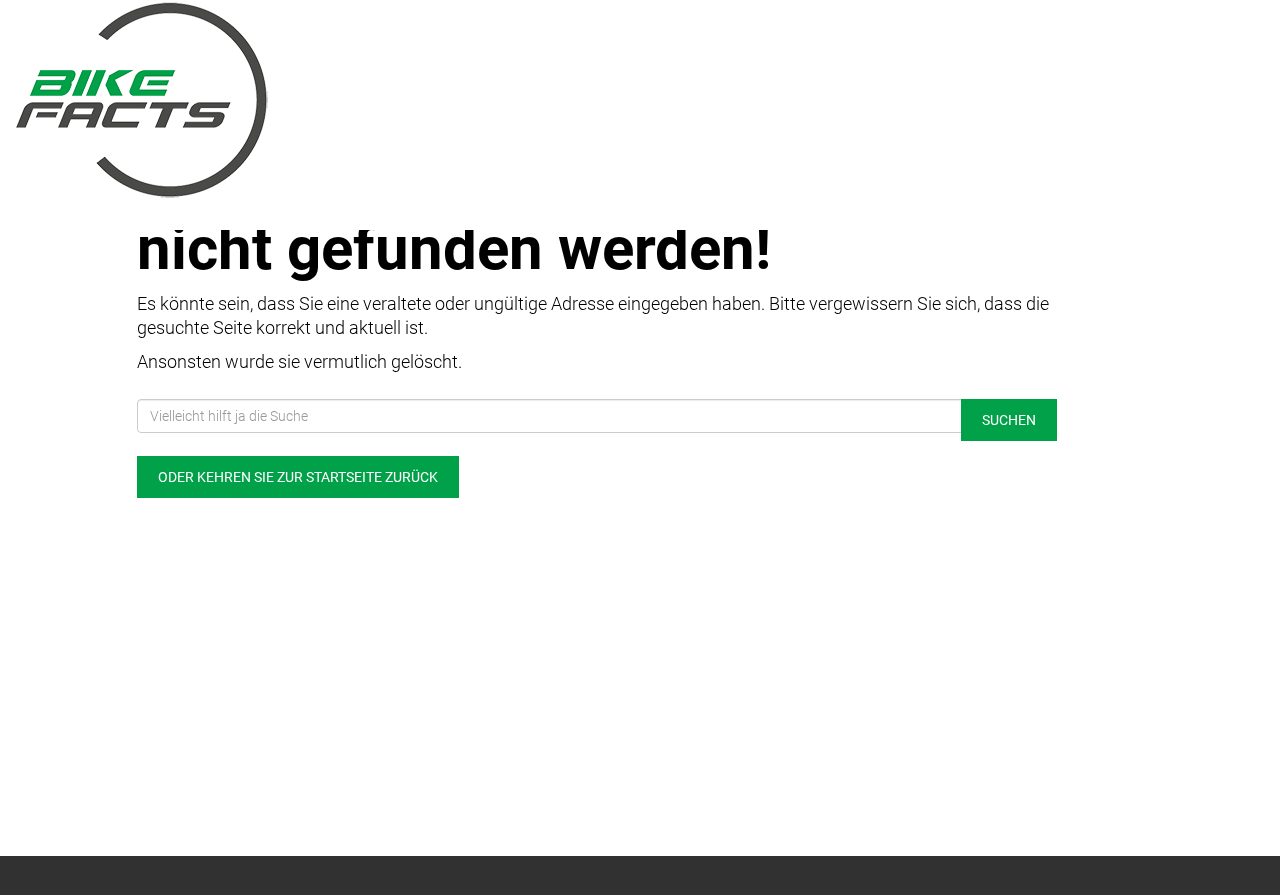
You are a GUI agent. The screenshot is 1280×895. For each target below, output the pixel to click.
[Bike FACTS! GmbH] (266, 100)
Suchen (1009, 420)
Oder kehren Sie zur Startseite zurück (298, 477)
